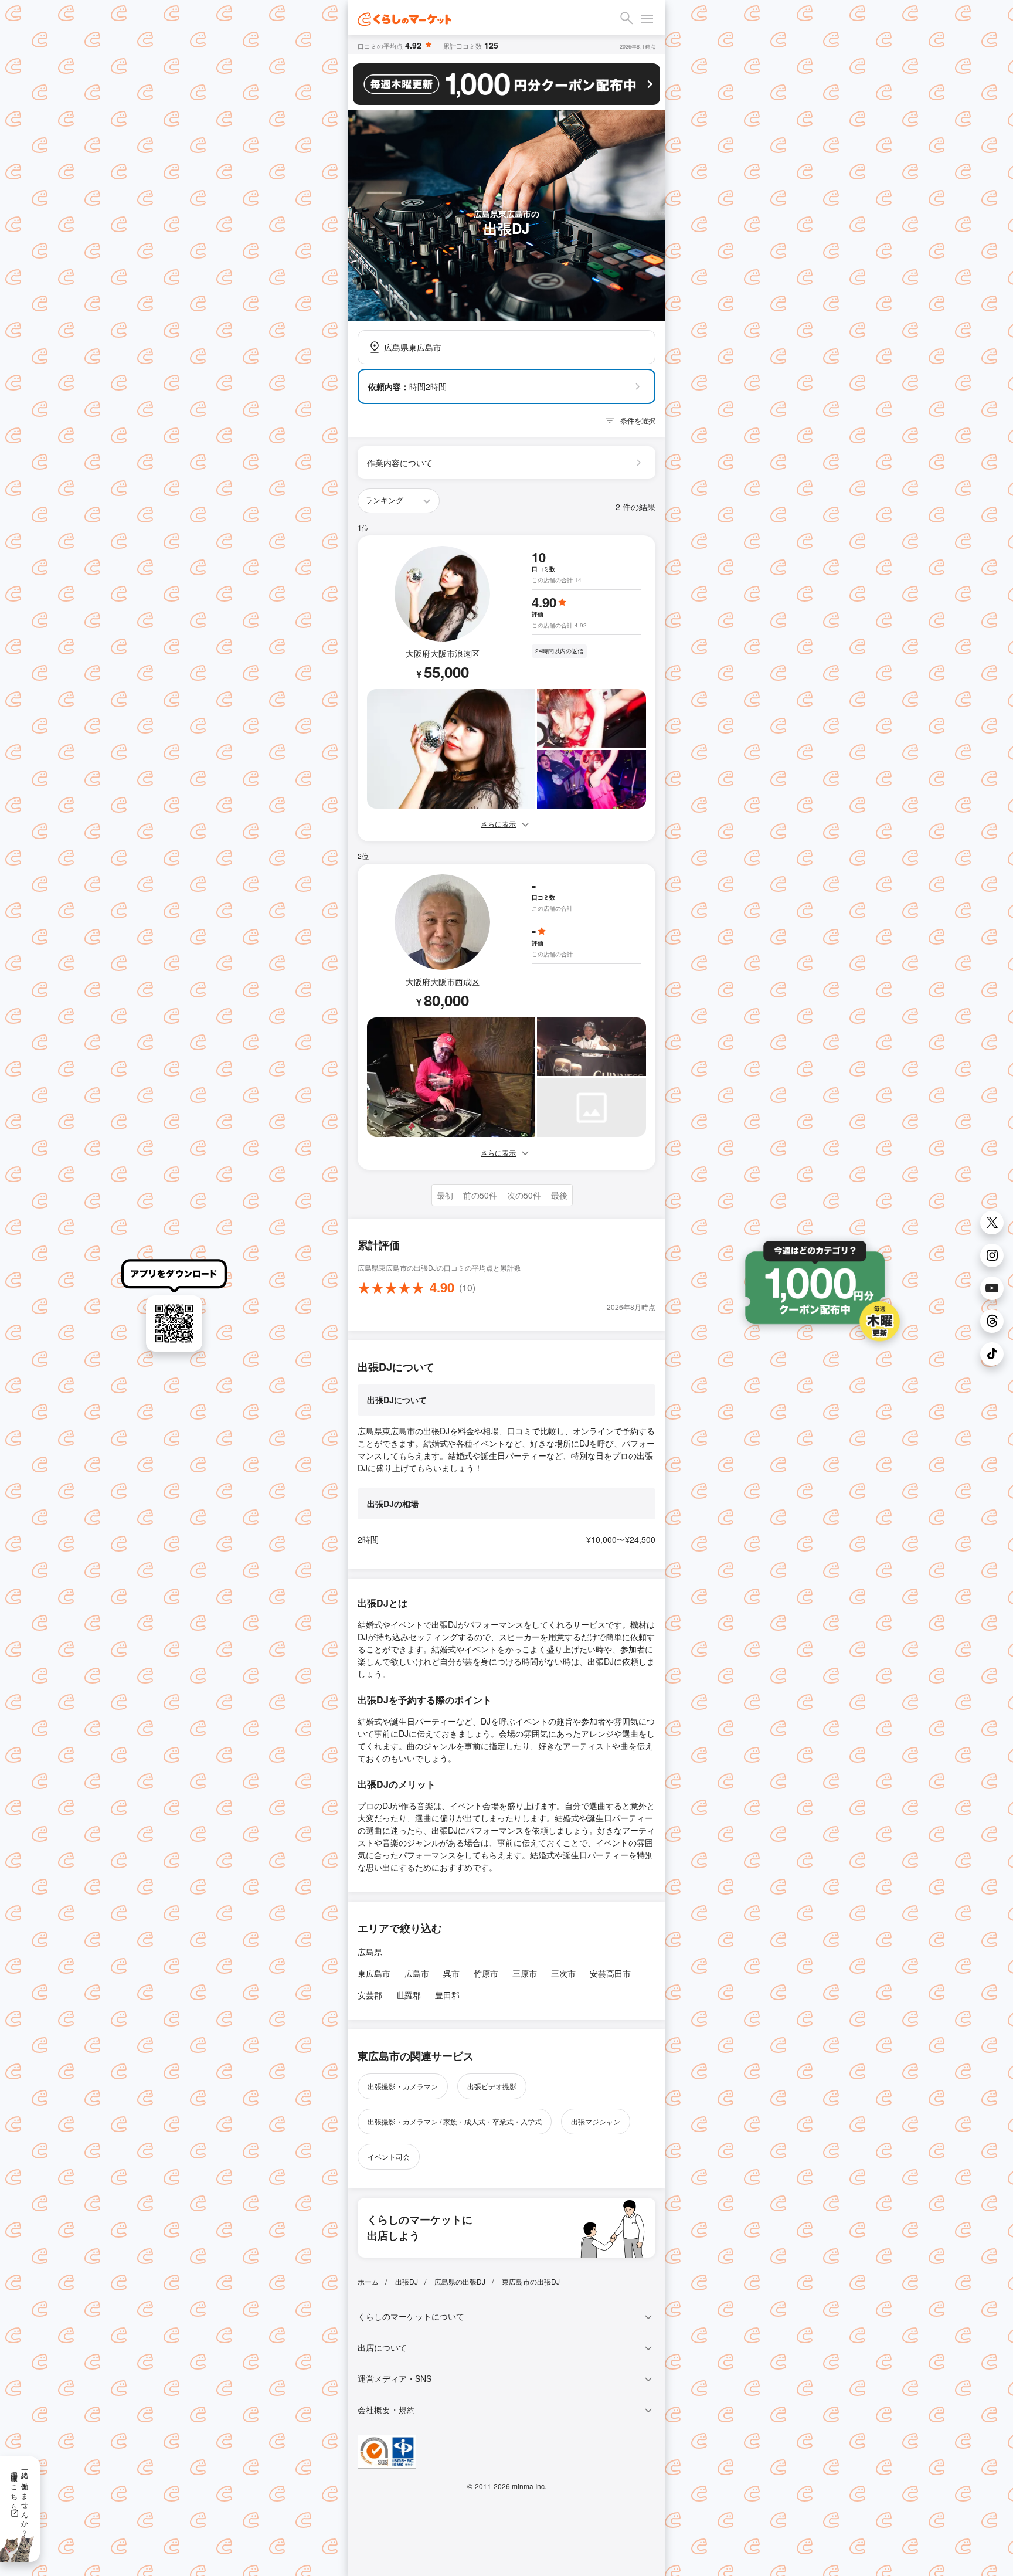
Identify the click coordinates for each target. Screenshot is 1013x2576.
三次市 (563, 1973)
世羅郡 (409, 1995)
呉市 (451, 1973)
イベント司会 (389, 2156)
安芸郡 (370, 1995)
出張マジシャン (596, 2121)
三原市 (525, 1973)
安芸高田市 (610, 1973)
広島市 (417, 1973)
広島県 (370, 1951)
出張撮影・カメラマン (403, 2086)
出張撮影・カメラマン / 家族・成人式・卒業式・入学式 (455, 2121)
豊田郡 (447, 1995)
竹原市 (486, 1973)
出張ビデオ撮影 (492, 2086)
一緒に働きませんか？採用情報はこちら (20, 2500)
